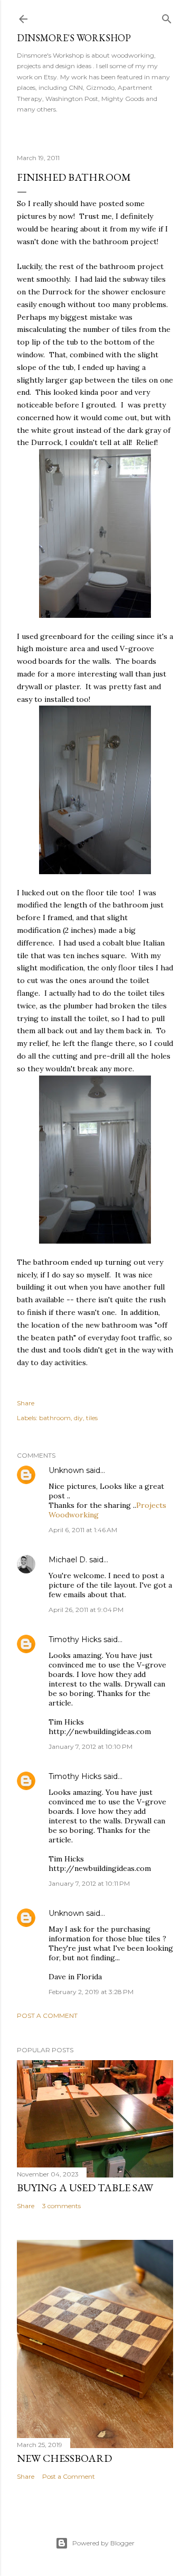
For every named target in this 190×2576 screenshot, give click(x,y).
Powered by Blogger (103, 2543)
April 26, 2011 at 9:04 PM (86, 1610)
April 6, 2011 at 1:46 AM (83, 1530)
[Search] (167, 17)
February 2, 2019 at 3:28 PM (91, 1992)
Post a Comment (47, 2016)
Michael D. (68, 1560)
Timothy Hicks (75, 1639)
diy (78, 1418)
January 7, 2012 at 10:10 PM (91, 1746)
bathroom (55, 1418)
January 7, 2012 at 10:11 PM (89, 1883)
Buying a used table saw (85, 2188)
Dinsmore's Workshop (74, 38)
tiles (92, 1418)
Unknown (66, 1470)
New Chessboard (64, 2458)
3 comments (61, 2206)
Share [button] (26, 1403)
